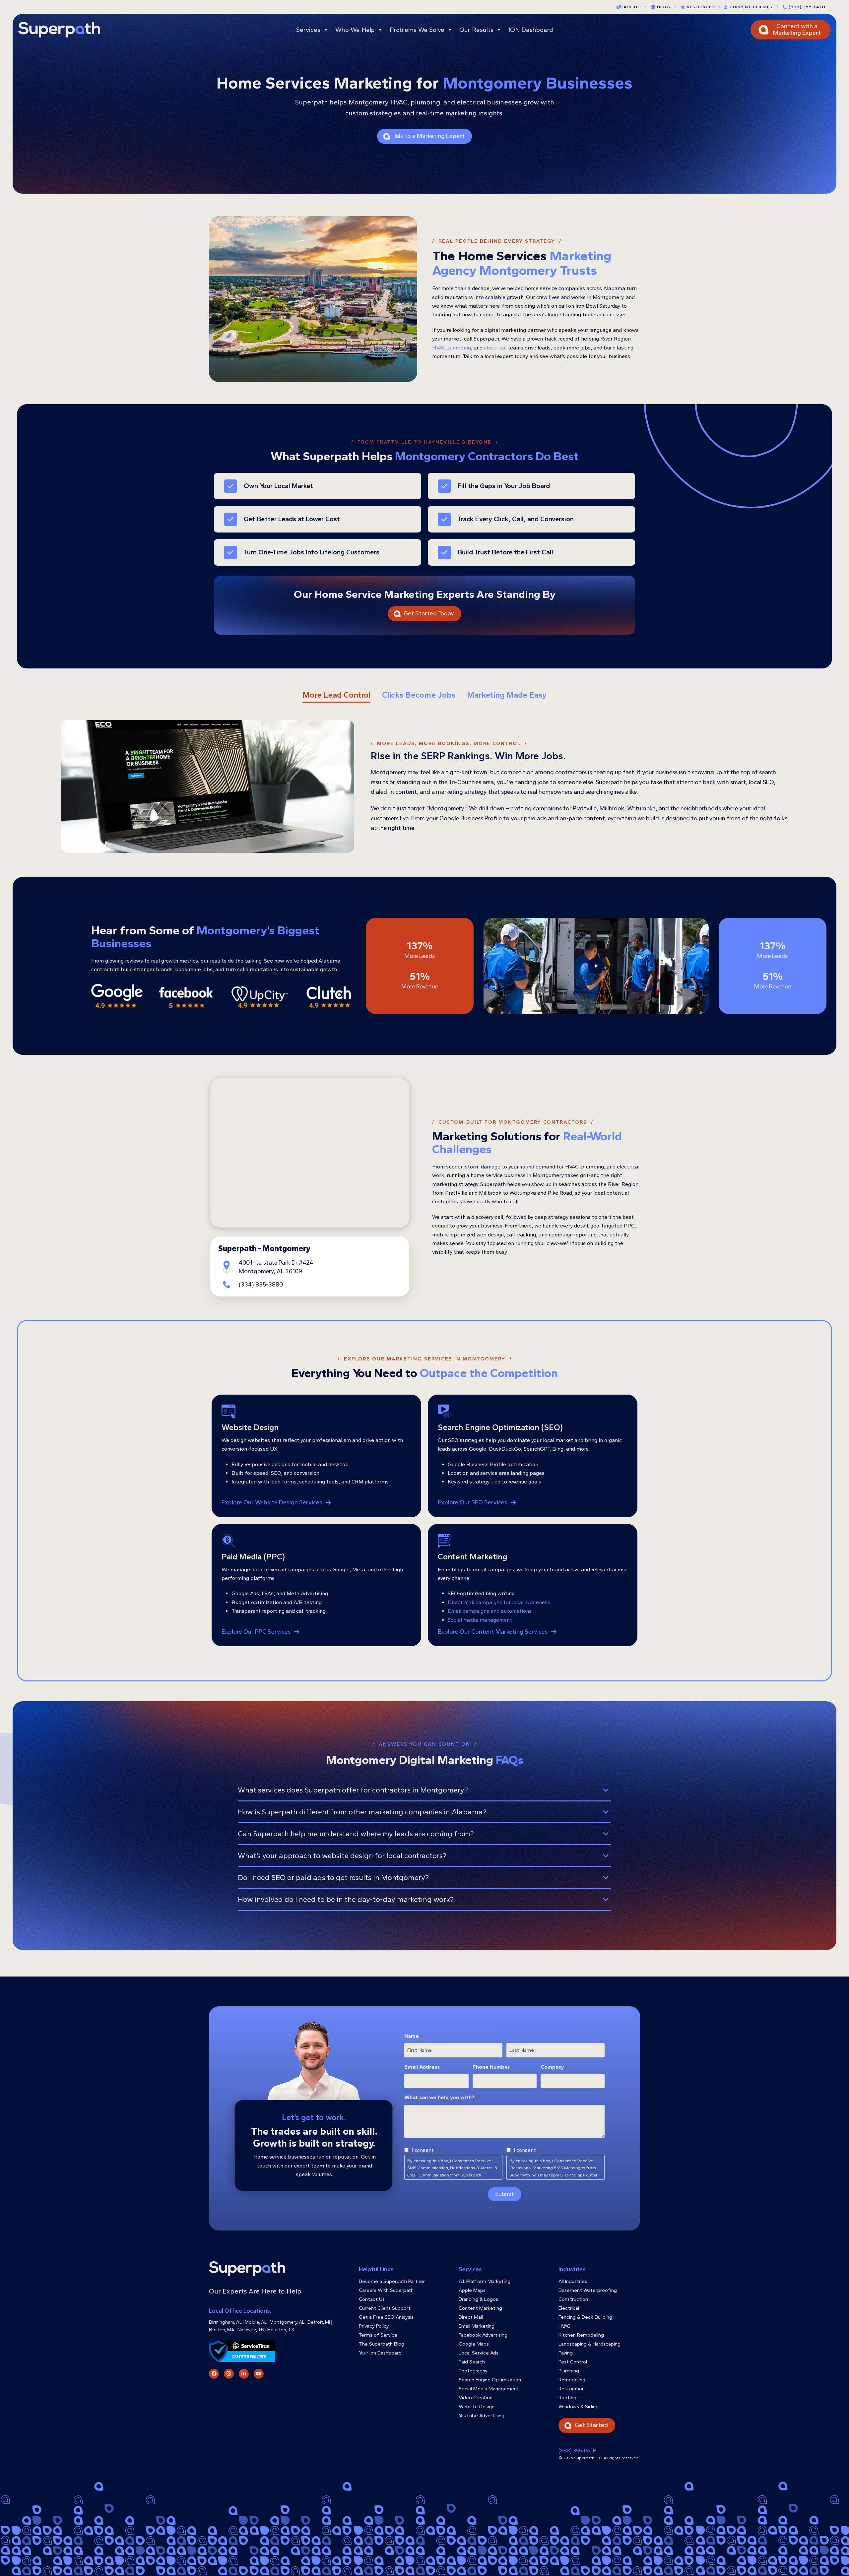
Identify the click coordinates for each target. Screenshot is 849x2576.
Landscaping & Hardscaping (589, 2344)
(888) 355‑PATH (578, 2450)
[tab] (336, 695)
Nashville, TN (251, 2330)
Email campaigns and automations (490, 1611)
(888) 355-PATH (807, 7)
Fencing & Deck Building (585, 2317)
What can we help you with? (441, 2097)
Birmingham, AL (225, 2322)
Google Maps (474, 2344)
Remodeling (572, 2380)
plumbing (459, 348)
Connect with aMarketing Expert (797, 30)
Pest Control (573, 2362)
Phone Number (493, 2067)
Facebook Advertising (483, 2335)
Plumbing (569, 2371)
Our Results (476, 30)
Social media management (480, 1620)
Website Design (477, 2407)
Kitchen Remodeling (581, 2335)
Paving (566, 2353)
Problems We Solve (417, 30)
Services (308, 30)
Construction (573, 2299)
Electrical (569, 2308)
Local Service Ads (479, 2353)
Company (554, 2067)
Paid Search (472, 2362)
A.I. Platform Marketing (485, 2281)
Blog (666, 7)
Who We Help (355, 30)
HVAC (439, 348)
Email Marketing (477, 2326)
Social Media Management (489, 2389)
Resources (704, 7)
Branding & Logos (478, 2299)
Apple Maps (472, 2290)
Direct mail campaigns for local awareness (499, 1602)
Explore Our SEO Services (473, 1503)
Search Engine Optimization (490, 2380)
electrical (495, 348)
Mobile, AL (256, 2322)
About (635, 7)
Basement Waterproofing (588, 2290)
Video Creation (476, 2398)
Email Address (424, 2067)
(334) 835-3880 (261, 1285)
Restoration (572, 2389)
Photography (473, 2371)
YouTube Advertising (482, 2416)
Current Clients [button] (754, 7)
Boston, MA (222, 2330)
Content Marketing (480, 2308)
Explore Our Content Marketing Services (493, 1632)
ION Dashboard (531, 30)
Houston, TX (281, 2330)
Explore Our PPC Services (256, 1632)
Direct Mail (471, 2317)
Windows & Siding (579, 2407)
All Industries (573, 2281)
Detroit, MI (319, 2322)
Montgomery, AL (287, 2322)
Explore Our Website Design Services (272, 1503)
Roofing (567, 2398)
